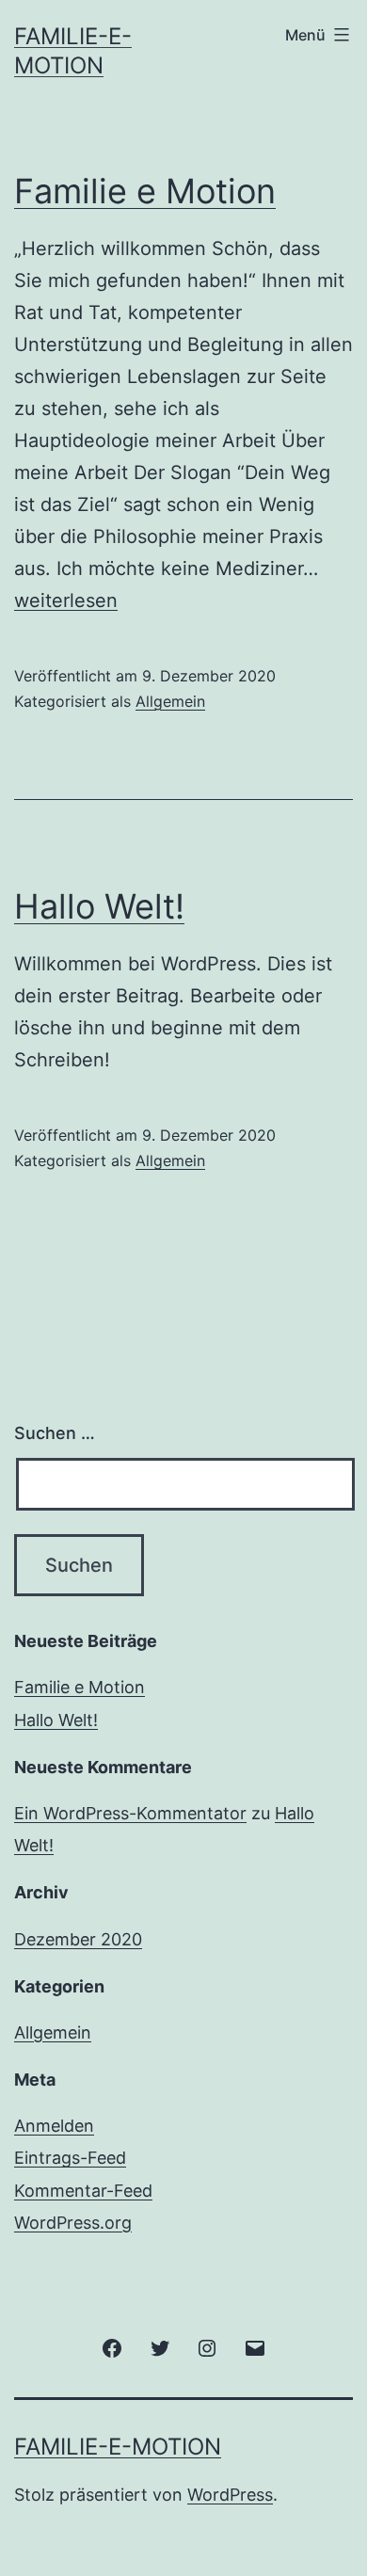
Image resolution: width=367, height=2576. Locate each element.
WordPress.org (73, 2223)
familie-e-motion (118, 2447)
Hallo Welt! (99, 906)
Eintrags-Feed (70, 2158)
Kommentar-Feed (83, 2191)
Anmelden (54, 2126)
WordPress (230, 2495)
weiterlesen (66, 600)
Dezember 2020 (78, 1939)
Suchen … (55, 1433)
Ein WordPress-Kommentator (130, 1813)
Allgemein (170, 701)
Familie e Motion (145, 191)
